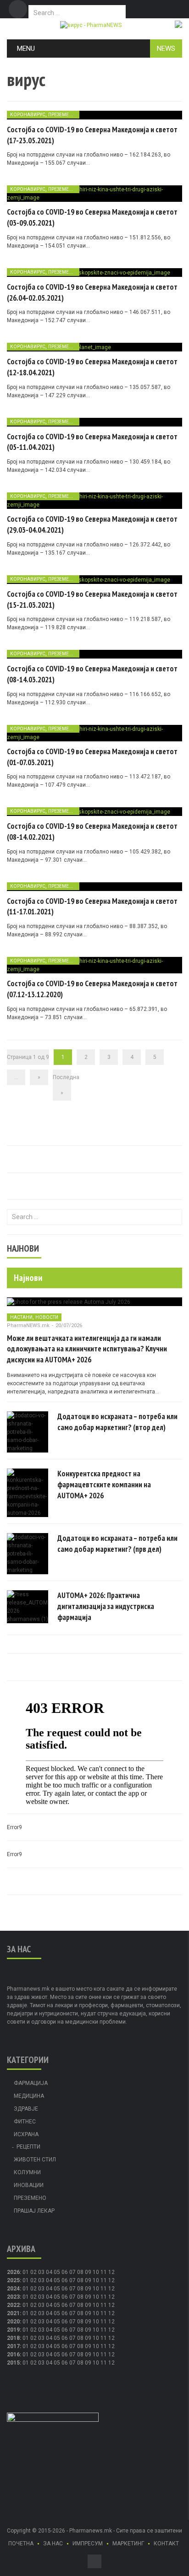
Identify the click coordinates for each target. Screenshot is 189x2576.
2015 (13, 2363)
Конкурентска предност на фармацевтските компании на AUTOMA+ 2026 (104, 1485)
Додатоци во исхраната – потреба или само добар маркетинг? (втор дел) (117, 1422)
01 (26, 2272)
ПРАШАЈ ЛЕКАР (34, 2211)
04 (49, 2272)
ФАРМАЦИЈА (31, 2083)
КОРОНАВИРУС (28, 115)
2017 (13, 2346)
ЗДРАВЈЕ (26, 2109)
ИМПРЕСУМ (88, 2544)
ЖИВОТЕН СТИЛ (35, 2160)
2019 (13, 2330)
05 (57, 2272)
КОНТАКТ (166, 2544)
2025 (13, 2280)
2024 (13, 2289)
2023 (13, 2297)
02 (33, 2272)
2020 (13, 2322)
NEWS (166, 49)
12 (111, 2280)
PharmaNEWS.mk (28, 1326)
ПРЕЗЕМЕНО (62, 115)
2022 (13, 2305)
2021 (13, 2313)
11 (104, 2280)
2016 (13, 2355)
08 (80, 2280)
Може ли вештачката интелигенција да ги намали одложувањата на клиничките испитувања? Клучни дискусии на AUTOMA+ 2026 (87, 1349)
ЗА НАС (53, 2544)
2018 (13, 2338)
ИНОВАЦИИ (29, 2185)
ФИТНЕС (25, 2122)
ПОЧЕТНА (21, 2544)
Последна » (62, 1085)
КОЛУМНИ (27, 2172)
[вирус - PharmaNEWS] (91, 25)
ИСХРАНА (26, 2134)
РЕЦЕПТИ (28, 2147)
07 (72, 2272)
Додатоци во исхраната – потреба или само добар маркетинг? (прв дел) (117, 1544)
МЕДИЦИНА (29, 2096)
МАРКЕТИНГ (128, 2544)
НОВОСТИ (47, 1317)
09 (88, 2280)
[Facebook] (18, 9)
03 (41, 2272)
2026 (13, 2272)
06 (65, 2272)
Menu (26, 49)
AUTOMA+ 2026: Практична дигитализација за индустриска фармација (106, 1606)
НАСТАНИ (21, 1317)
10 (96, 2280)
